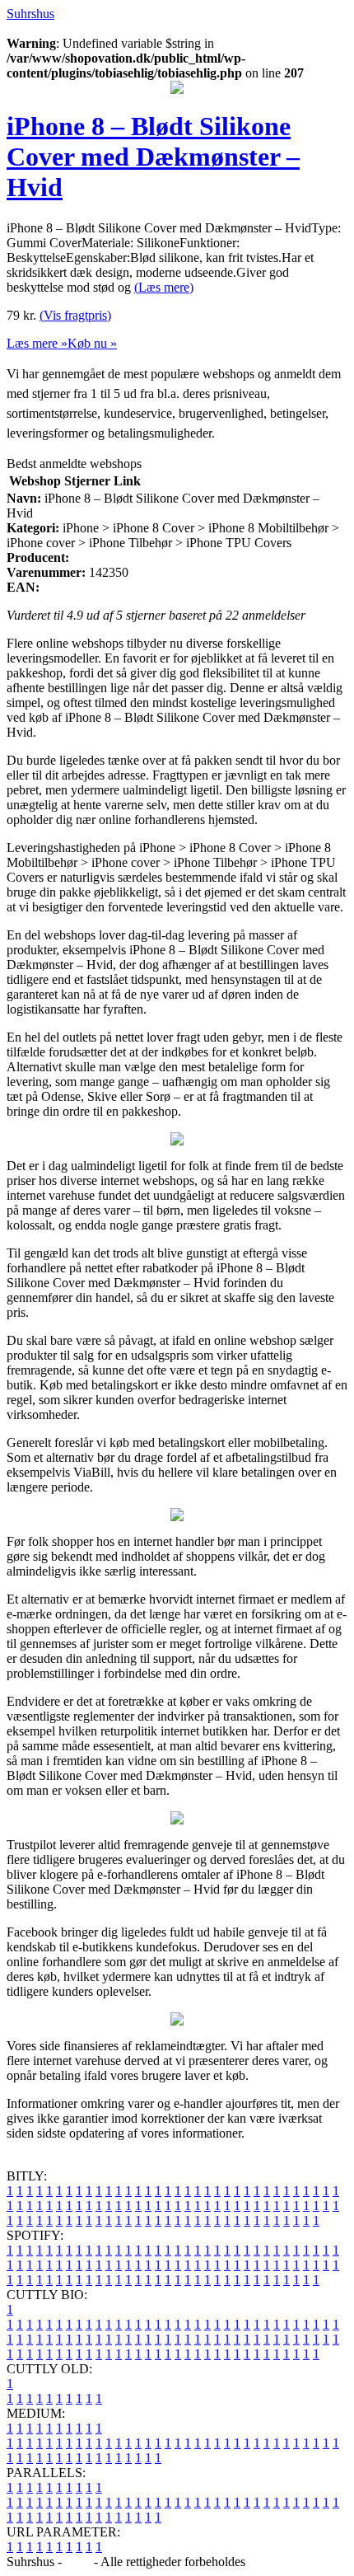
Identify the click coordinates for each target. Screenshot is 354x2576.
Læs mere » (37, 343)
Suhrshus (30, 14)
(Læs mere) (164, 287)
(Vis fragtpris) (75, 315)
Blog (78, 2562)
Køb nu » (92, 343)
